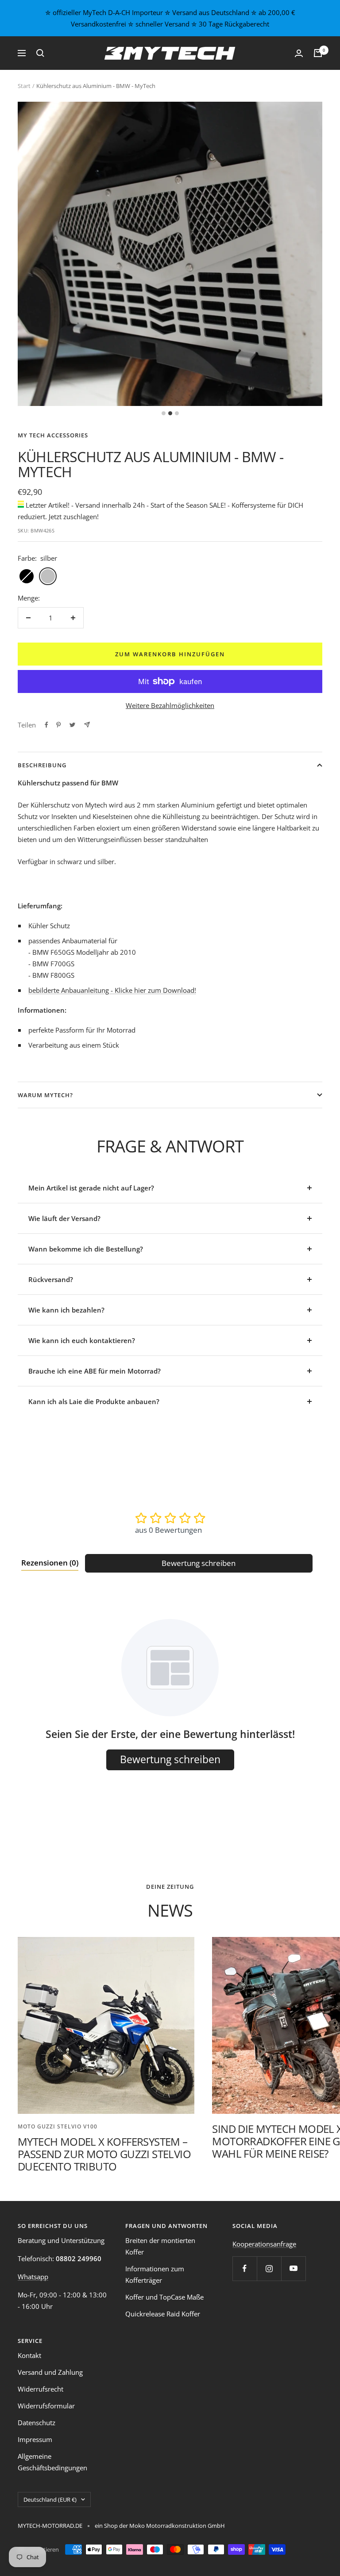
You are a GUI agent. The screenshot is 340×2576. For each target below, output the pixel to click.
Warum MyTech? (45, 1095)
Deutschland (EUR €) (50, 2499)
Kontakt (29, 2355)
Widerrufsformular (46, 2406)
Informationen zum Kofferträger (155, 2274)
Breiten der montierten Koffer (160, 2246)
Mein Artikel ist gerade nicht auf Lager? (91, 1188)
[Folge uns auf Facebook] (245, 2268)
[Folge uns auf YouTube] (293, 2268)
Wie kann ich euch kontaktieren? (82, 1340)
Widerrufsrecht (41, 2389)
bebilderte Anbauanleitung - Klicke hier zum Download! (112, 990)
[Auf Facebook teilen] (46, 725)
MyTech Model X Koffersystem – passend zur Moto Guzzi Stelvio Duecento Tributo (104, 2154)
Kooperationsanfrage (264, 2244)
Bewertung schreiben (199, 1563)
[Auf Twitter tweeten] (72, 725)
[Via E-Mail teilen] (87, 725)
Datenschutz (37, 2423)
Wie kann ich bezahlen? (66, 1310)
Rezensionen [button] (50, 1563)
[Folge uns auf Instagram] (269, 2268)
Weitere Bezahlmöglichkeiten (170, 705)
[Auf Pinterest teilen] (58, 725)
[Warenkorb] (318, 53)
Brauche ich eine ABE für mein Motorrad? (95, 1371)
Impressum (35, 2439)
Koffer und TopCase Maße (164, 2297)
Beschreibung (42, 765)
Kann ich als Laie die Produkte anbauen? (94, 1401)
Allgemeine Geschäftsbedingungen (52, 2462)
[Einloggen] (299, 53)
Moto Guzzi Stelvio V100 (58, 2126)
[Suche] (40, 53)
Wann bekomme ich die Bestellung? (86, 1249)
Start (24, 86)
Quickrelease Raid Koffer (163, 2314)
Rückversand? (51, 1279)
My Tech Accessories (53, 435)
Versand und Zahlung (50, 2372)
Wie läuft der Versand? (64, 1218)
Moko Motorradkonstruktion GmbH (176, 2526)
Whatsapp (33, 2277)
